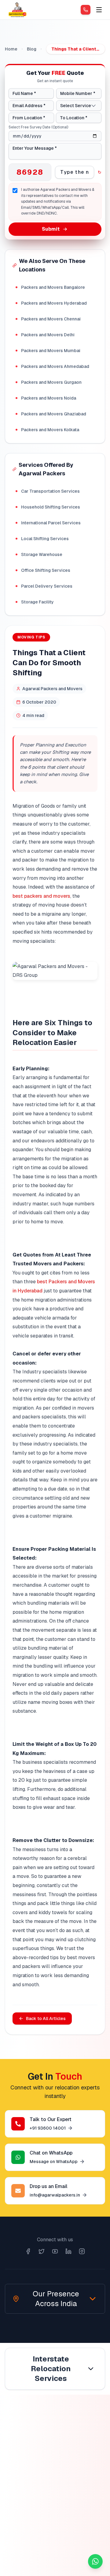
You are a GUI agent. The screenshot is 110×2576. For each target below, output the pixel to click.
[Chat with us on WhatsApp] (95, 2561)
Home (11, 49)
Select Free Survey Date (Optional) (38, 127)
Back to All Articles (46, 2019)
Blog (32, 49)
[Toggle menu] (99, 10)
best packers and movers (41, 896)
